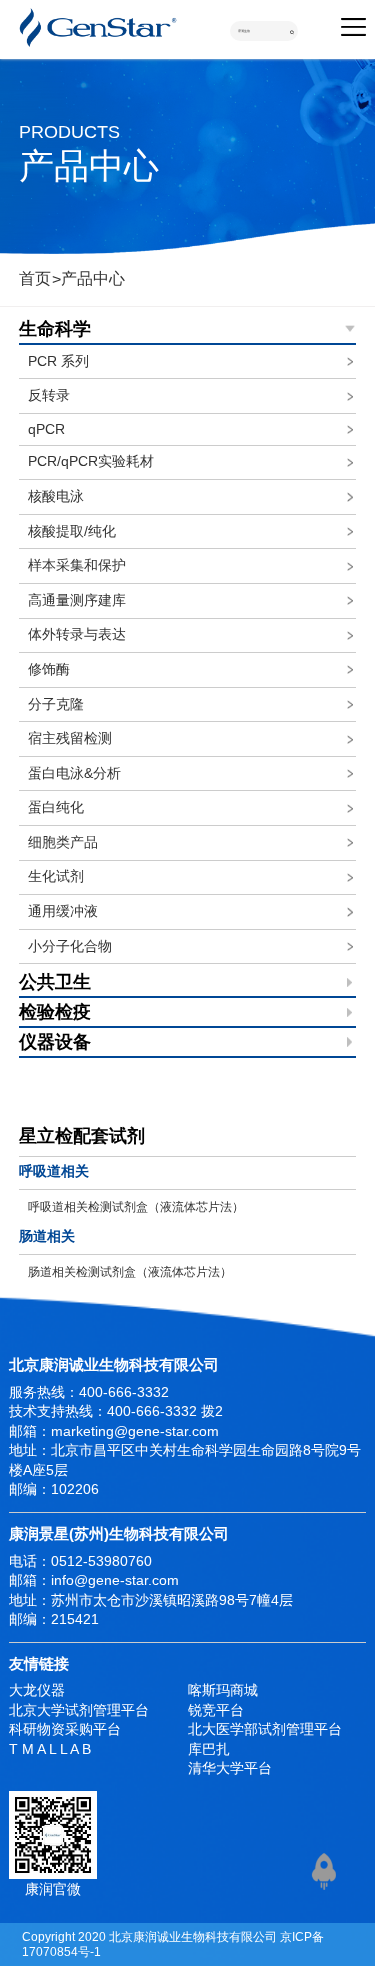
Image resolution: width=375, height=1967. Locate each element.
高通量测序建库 (77, 600)
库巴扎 (209, 1749)
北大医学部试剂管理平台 (265, 1729)
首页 (35, 278)
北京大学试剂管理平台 (79, 1710)
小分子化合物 (70, 946)
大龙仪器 (37, 1690)
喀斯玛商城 (223, 1690)
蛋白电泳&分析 (74, 773)
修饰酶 (49, 669)
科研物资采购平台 (65, 1729)
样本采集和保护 (77, 565)
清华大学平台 (230, 1768)
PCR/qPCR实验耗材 (91, 461)
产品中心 (93, 278)
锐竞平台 (216, 1710)
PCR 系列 (58, 361)
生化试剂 (56, 876)
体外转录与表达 (77, 634)
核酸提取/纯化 (72, 531)
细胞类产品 (63, 842)
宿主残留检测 (70, 738)
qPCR (46, 429)
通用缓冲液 (63, 911)
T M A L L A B (50, 1749)
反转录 (49, 395)
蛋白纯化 (56, 807)
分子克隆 (56, 704)
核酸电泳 (56, 496)
